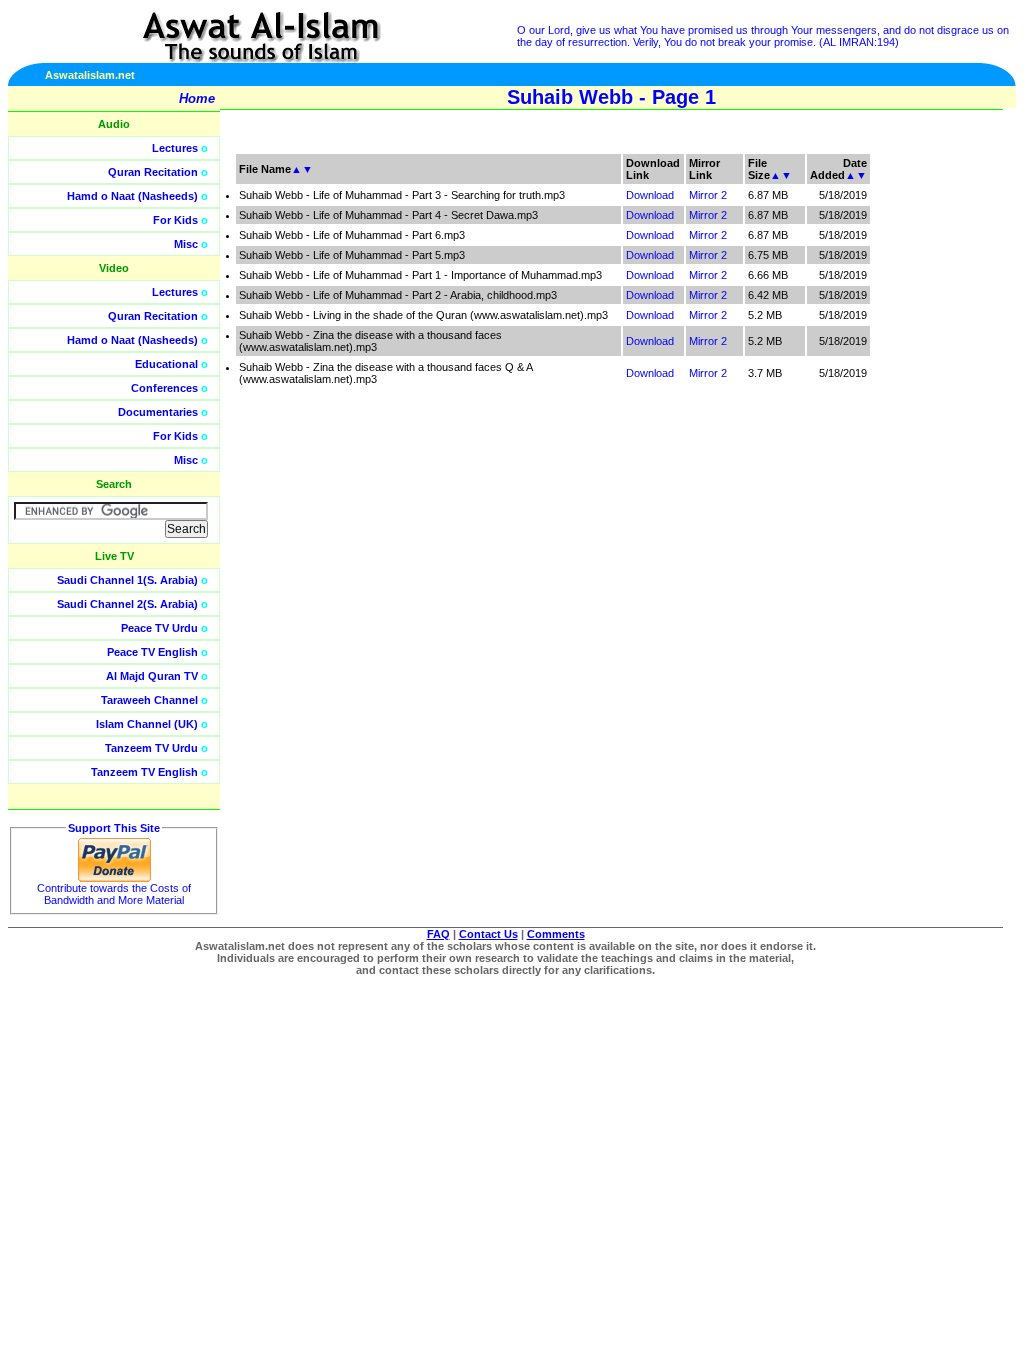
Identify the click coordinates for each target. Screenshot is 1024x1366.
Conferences (164, 388)
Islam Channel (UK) (147, 724)
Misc (186, 244)
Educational (166, 364)
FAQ (438, 934)
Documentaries (158, 412)
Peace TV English (152, 652)
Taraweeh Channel (149, 700)
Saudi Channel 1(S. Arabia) (127, 580)
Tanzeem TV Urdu (151, 748)
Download (650, 195)
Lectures (175, 148)
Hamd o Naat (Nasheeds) (132, 196)
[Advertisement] (929, 450)
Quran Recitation (153, 172)
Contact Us (488, 934)
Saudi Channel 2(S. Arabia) (127, 604)
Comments (556, 934)
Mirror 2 (708, 195)
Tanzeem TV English (144, 772)
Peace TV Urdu (159, 628)
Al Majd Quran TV (152, 676)
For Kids (175, 220)
